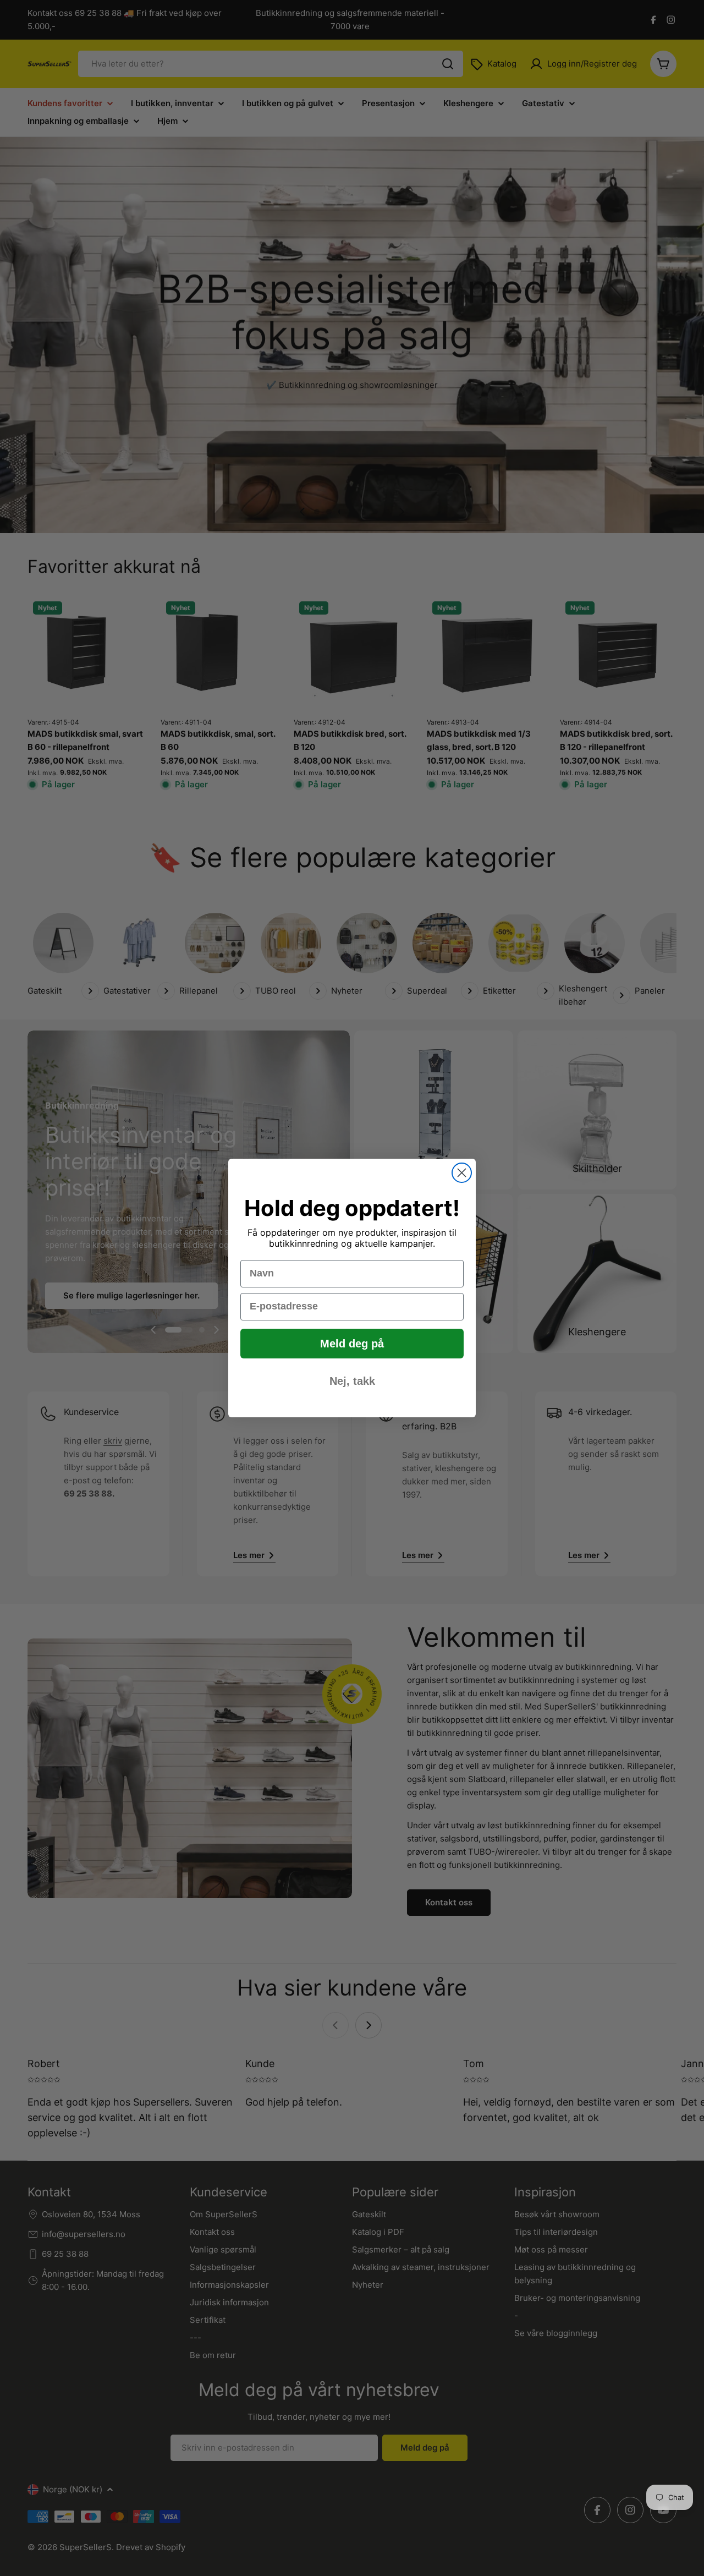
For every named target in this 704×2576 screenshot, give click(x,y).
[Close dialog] (462, 1173)
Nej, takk (352, 1381)
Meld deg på (352, 1344)
